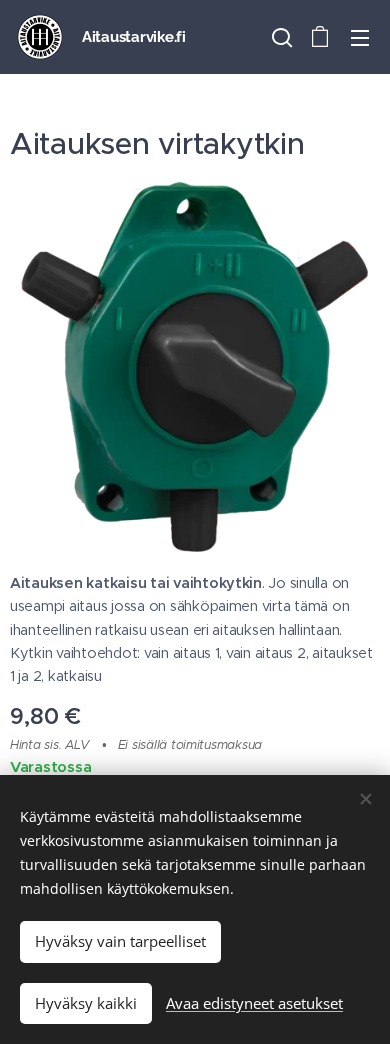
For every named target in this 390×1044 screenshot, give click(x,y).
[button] (280, 37)
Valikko (360, 37)
